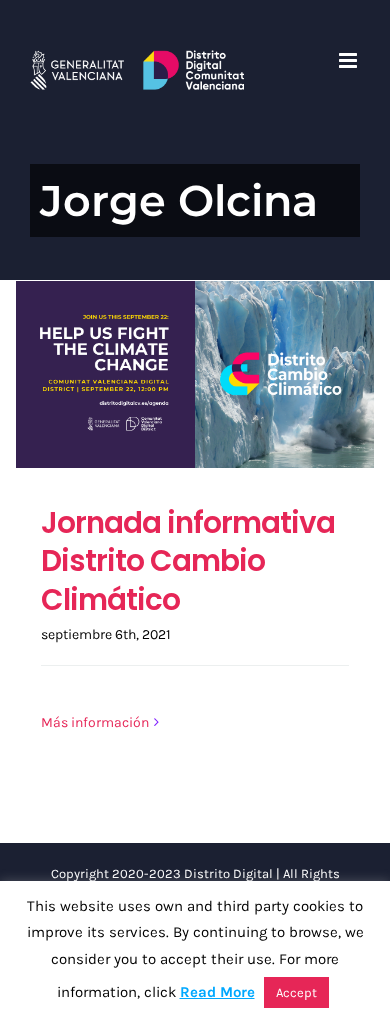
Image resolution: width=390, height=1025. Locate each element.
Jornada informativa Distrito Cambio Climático (188, 560)
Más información (95, 722)
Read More (217, 992)
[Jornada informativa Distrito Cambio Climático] (195, 374)
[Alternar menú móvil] (349, 60)
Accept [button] (296, 992)
